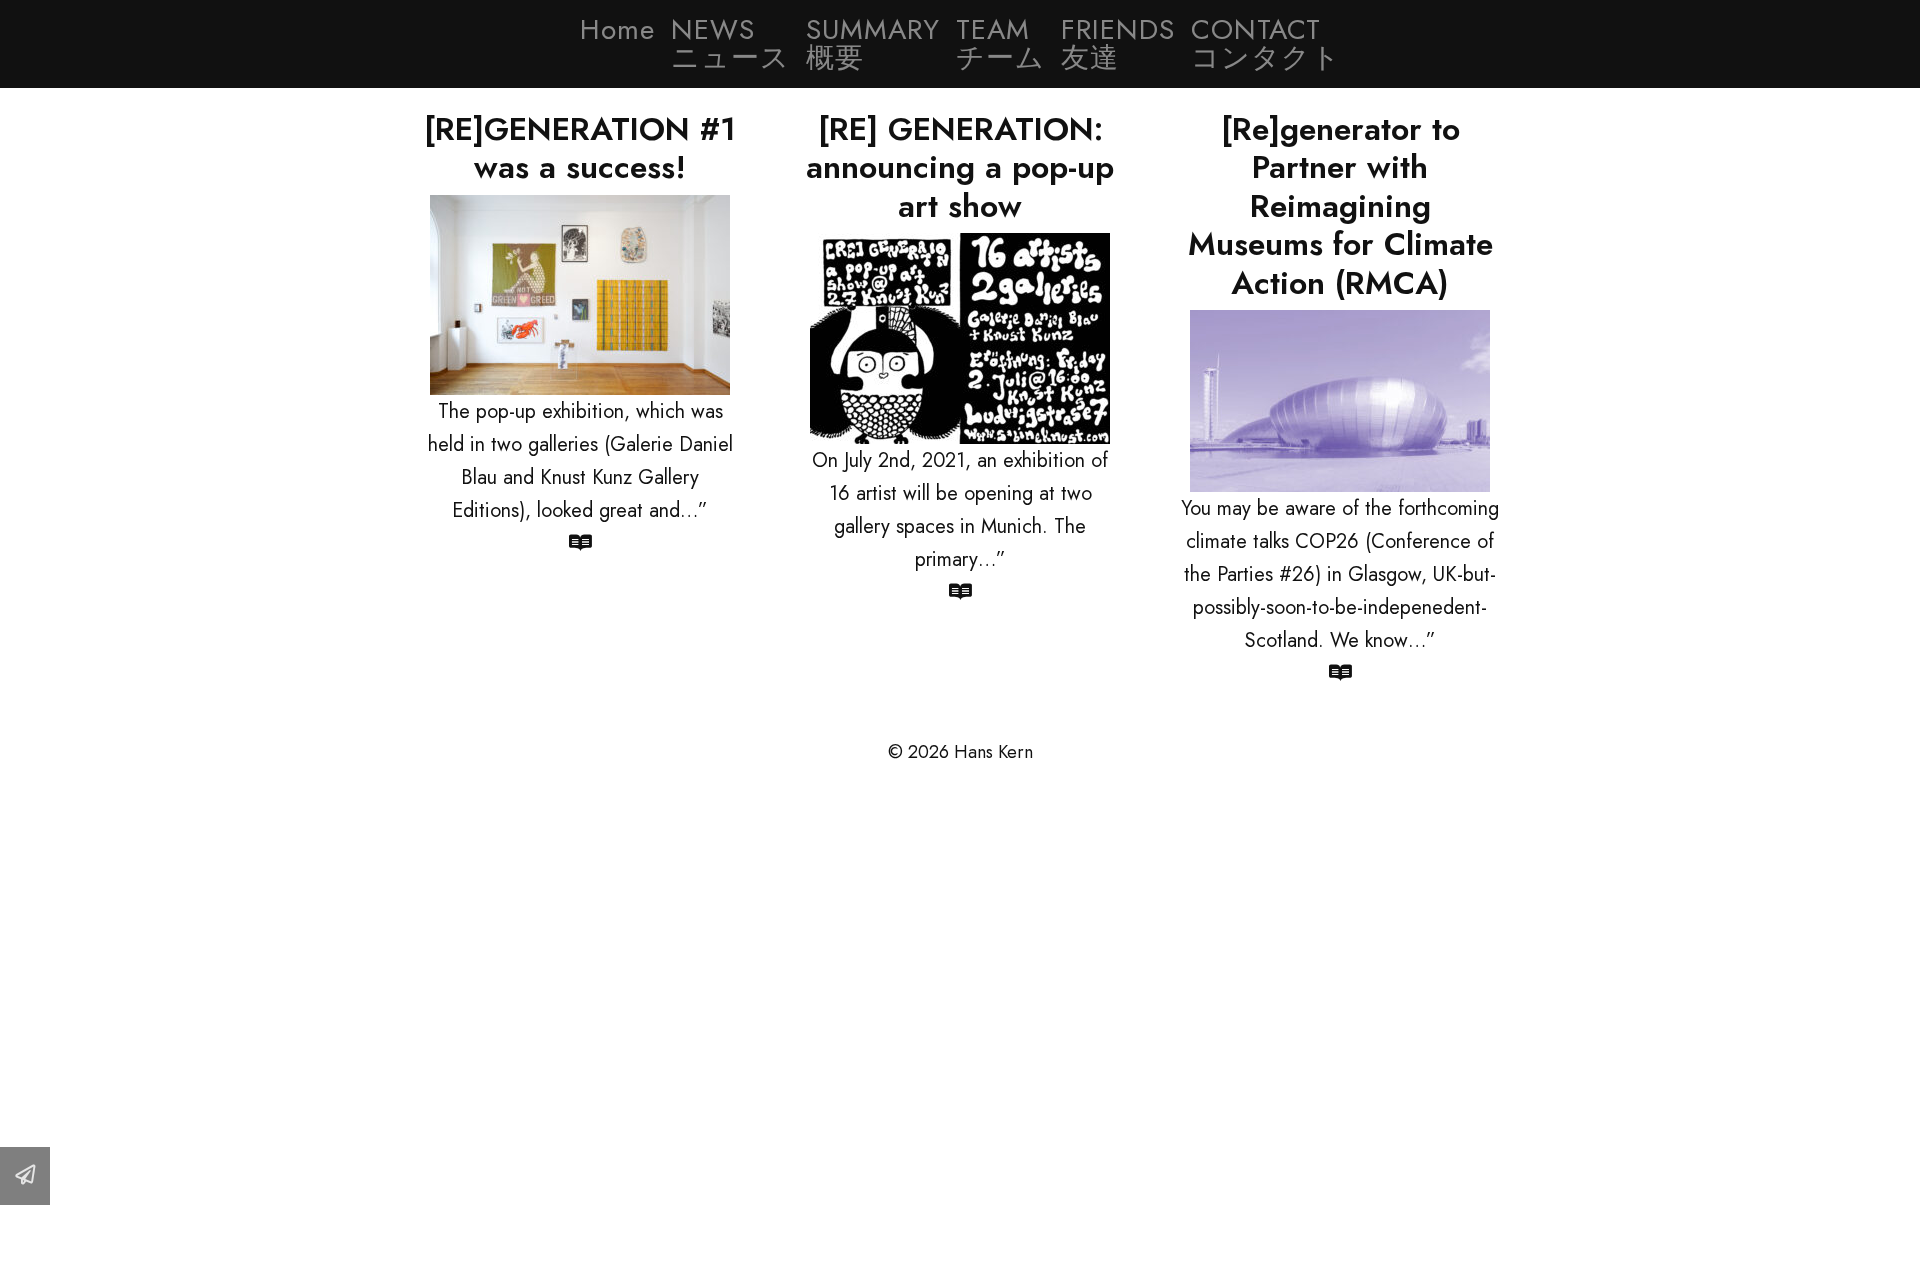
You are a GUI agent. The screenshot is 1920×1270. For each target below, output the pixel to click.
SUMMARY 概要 (873, 43)
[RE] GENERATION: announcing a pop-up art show (960, 167)
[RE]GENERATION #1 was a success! (580, 148)
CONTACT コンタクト (1266, 43)
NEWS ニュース (730, 43)
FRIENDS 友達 (1118, 43)
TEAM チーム (1000, 43)
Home (617, 29)
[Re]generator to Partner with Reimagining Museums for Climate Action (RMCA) (1340, 206)
